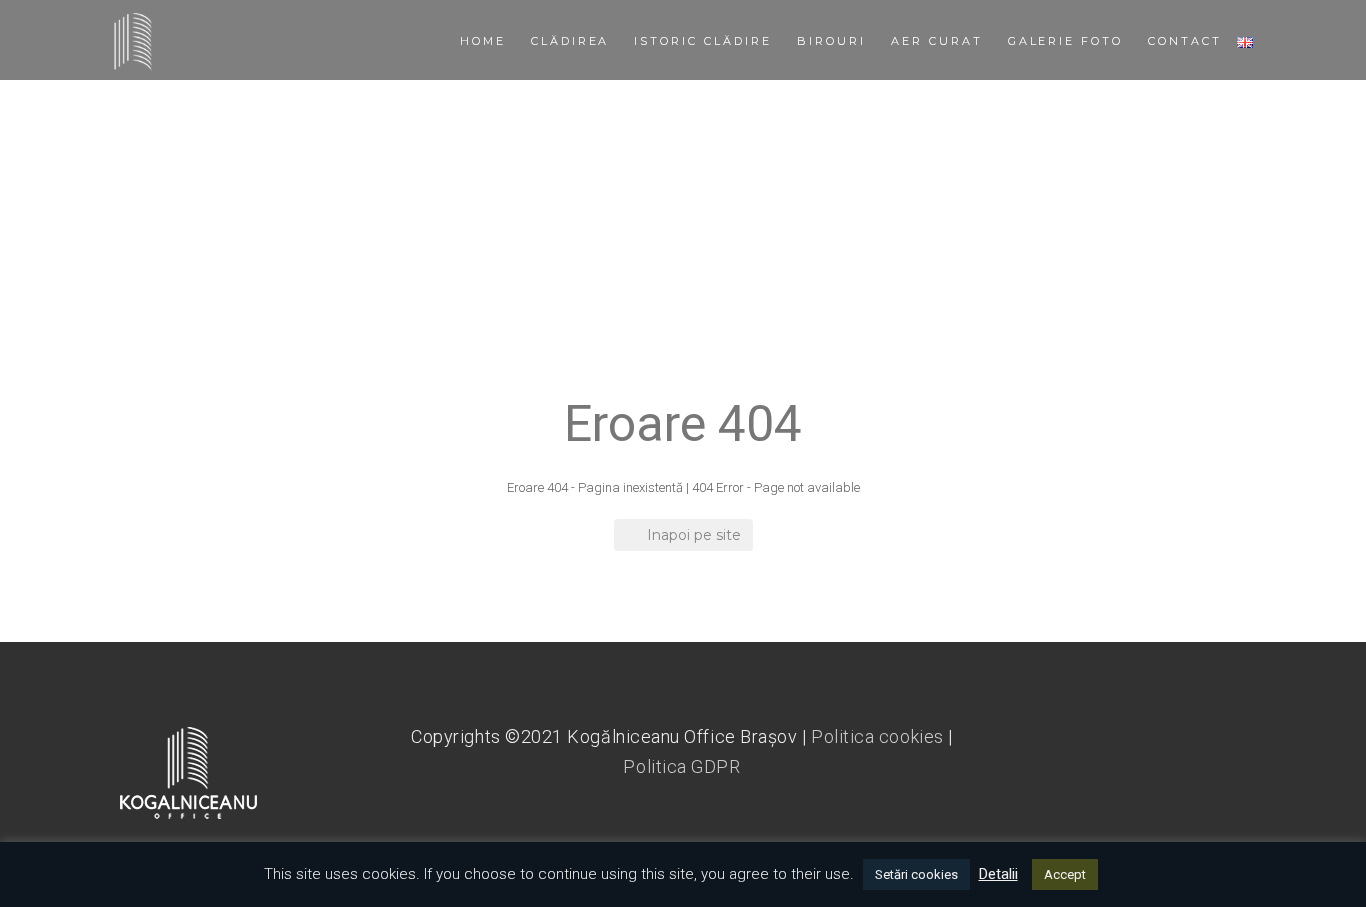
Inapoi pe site (694, 535)
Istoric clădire (703, 41)
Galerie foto (1066, 41)
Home (483, 41)
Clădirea (570, 41)
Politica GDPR (681, 766)
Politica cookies (877, 736)
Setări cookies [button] (916, 874)
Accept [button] (1065, 874)
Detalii (998, 874)
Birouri (831, 41)
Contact (1185, 41)
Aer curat (937, 41)
